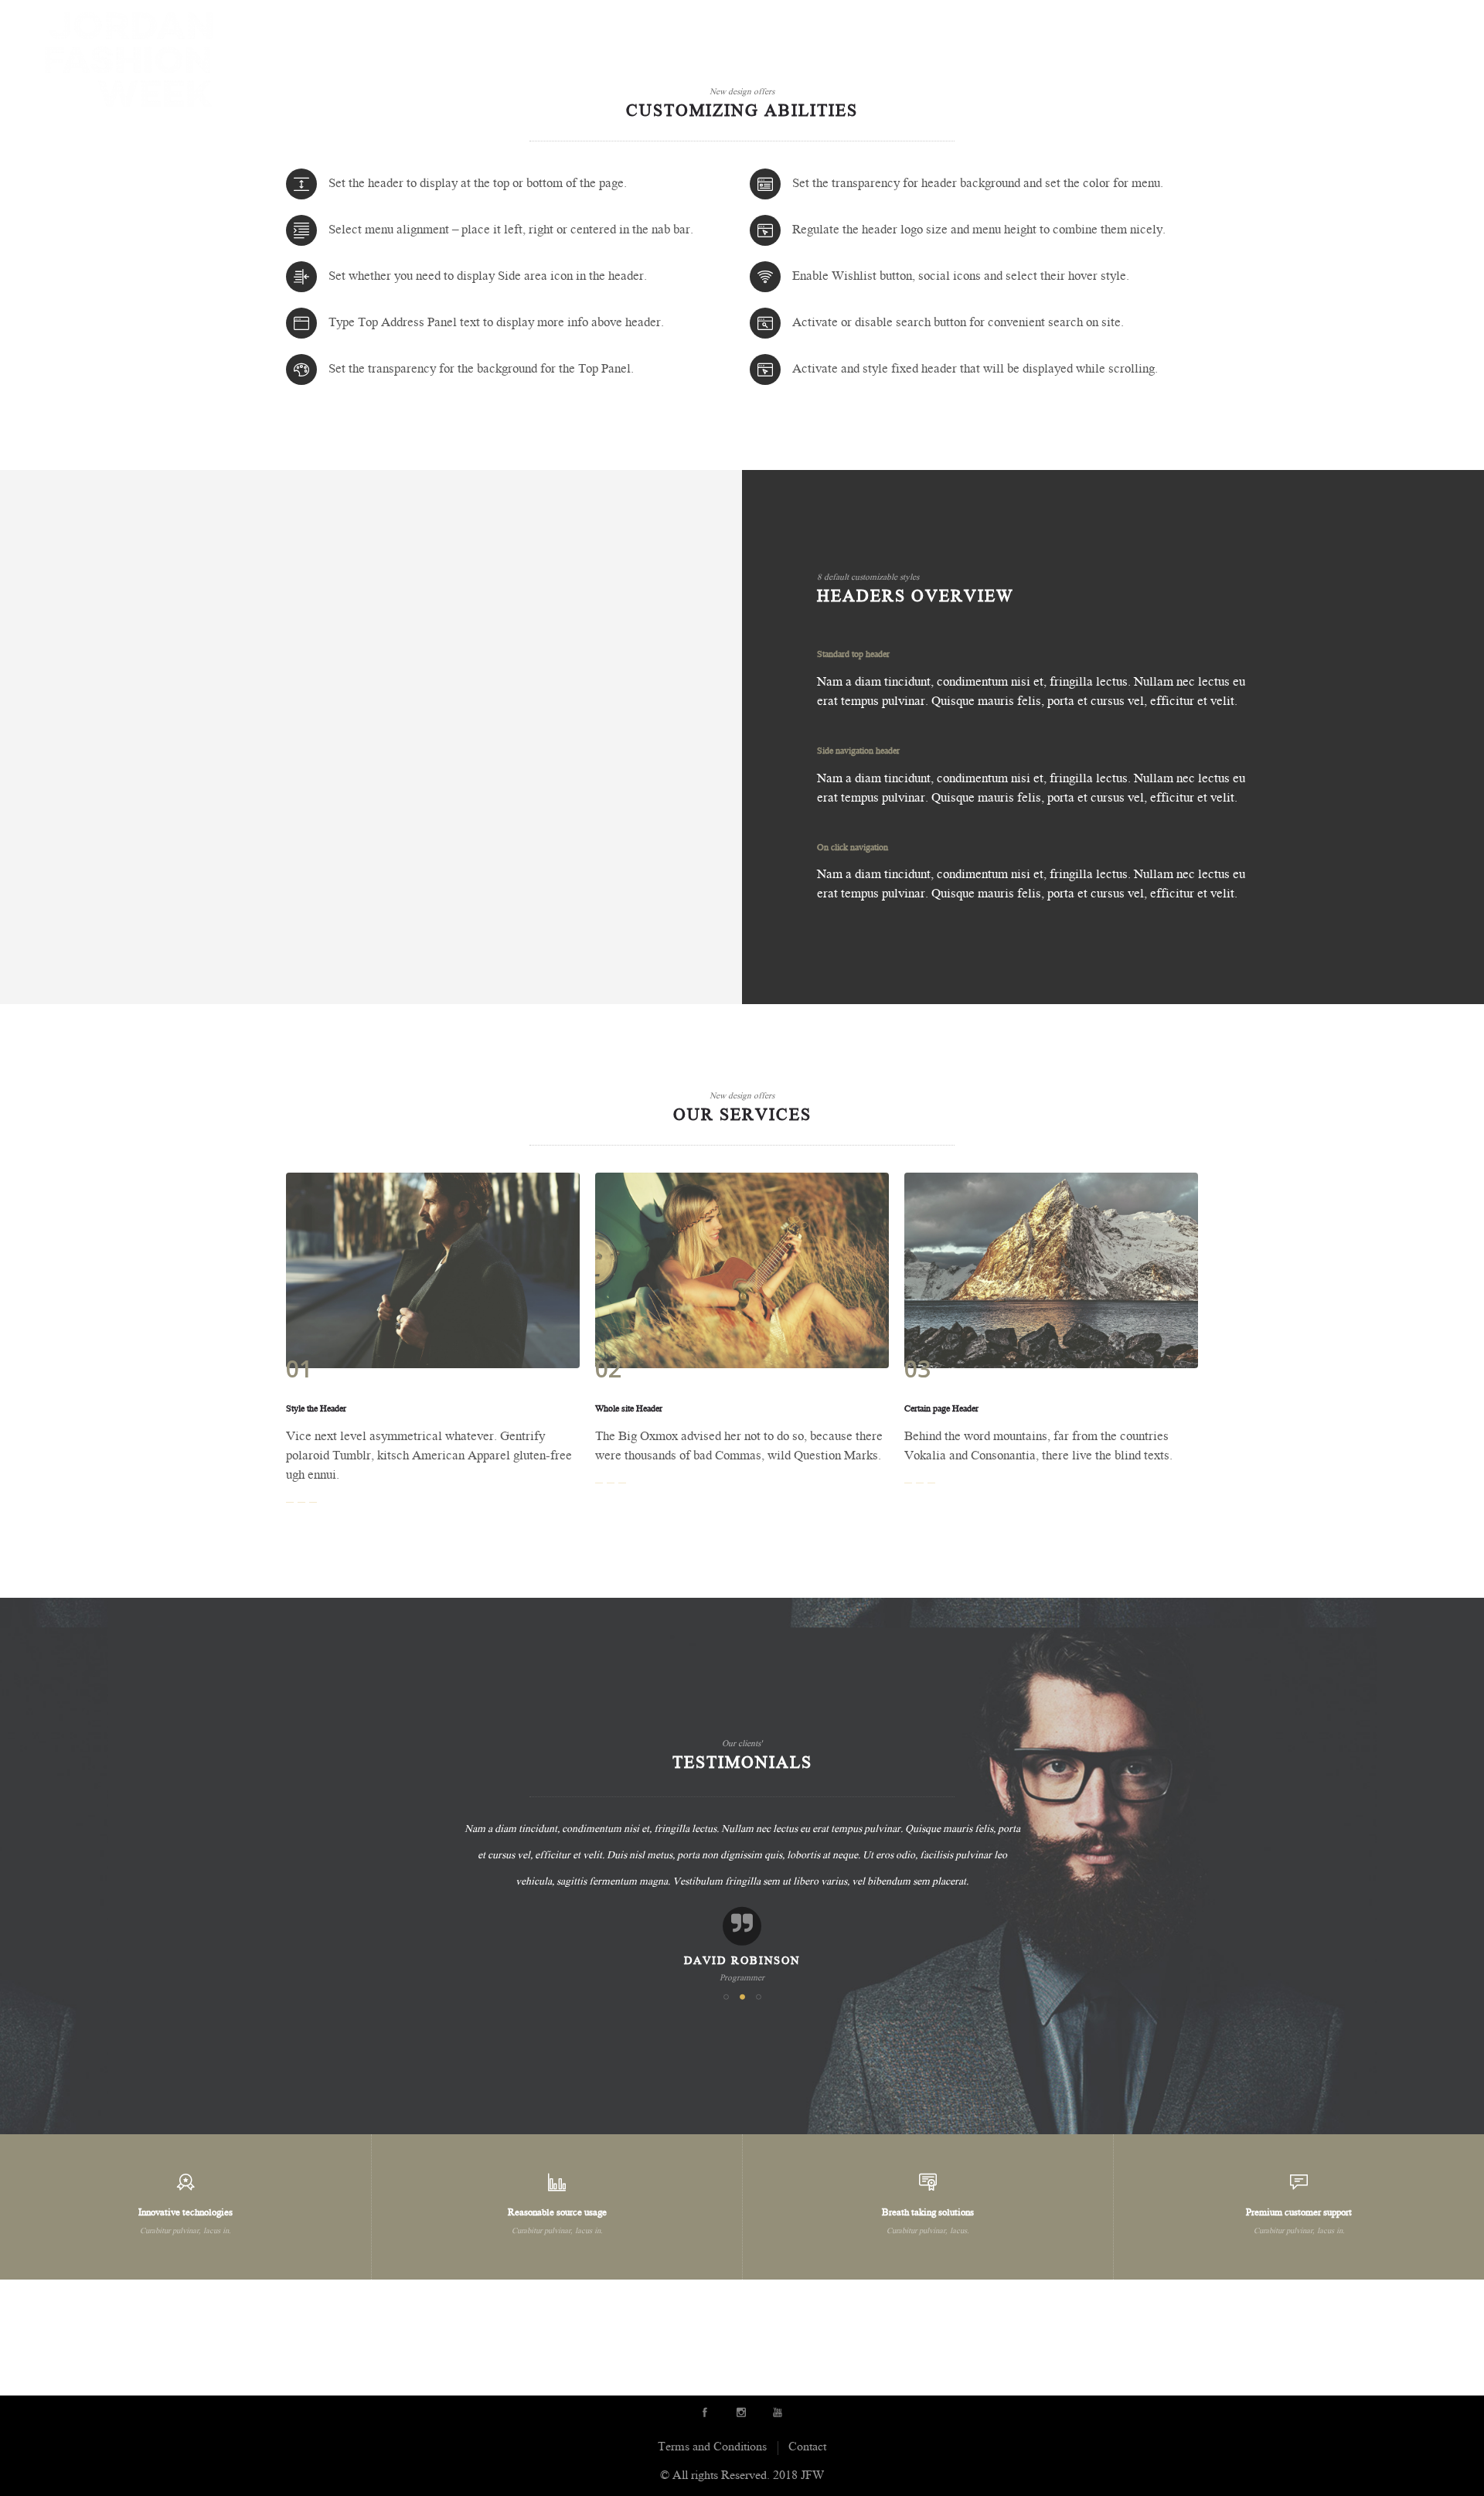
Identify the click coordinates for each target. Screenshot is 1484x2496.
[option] (742, 1902)
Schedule (1201, 22)
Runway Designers (853, 22)
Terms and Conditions (712, 2448)
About (760, 22)
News (1262, 22)
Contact (1426, 22)
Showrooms (966, 22)
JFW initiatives (1339, 22)
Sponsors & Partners (1088, 22)
